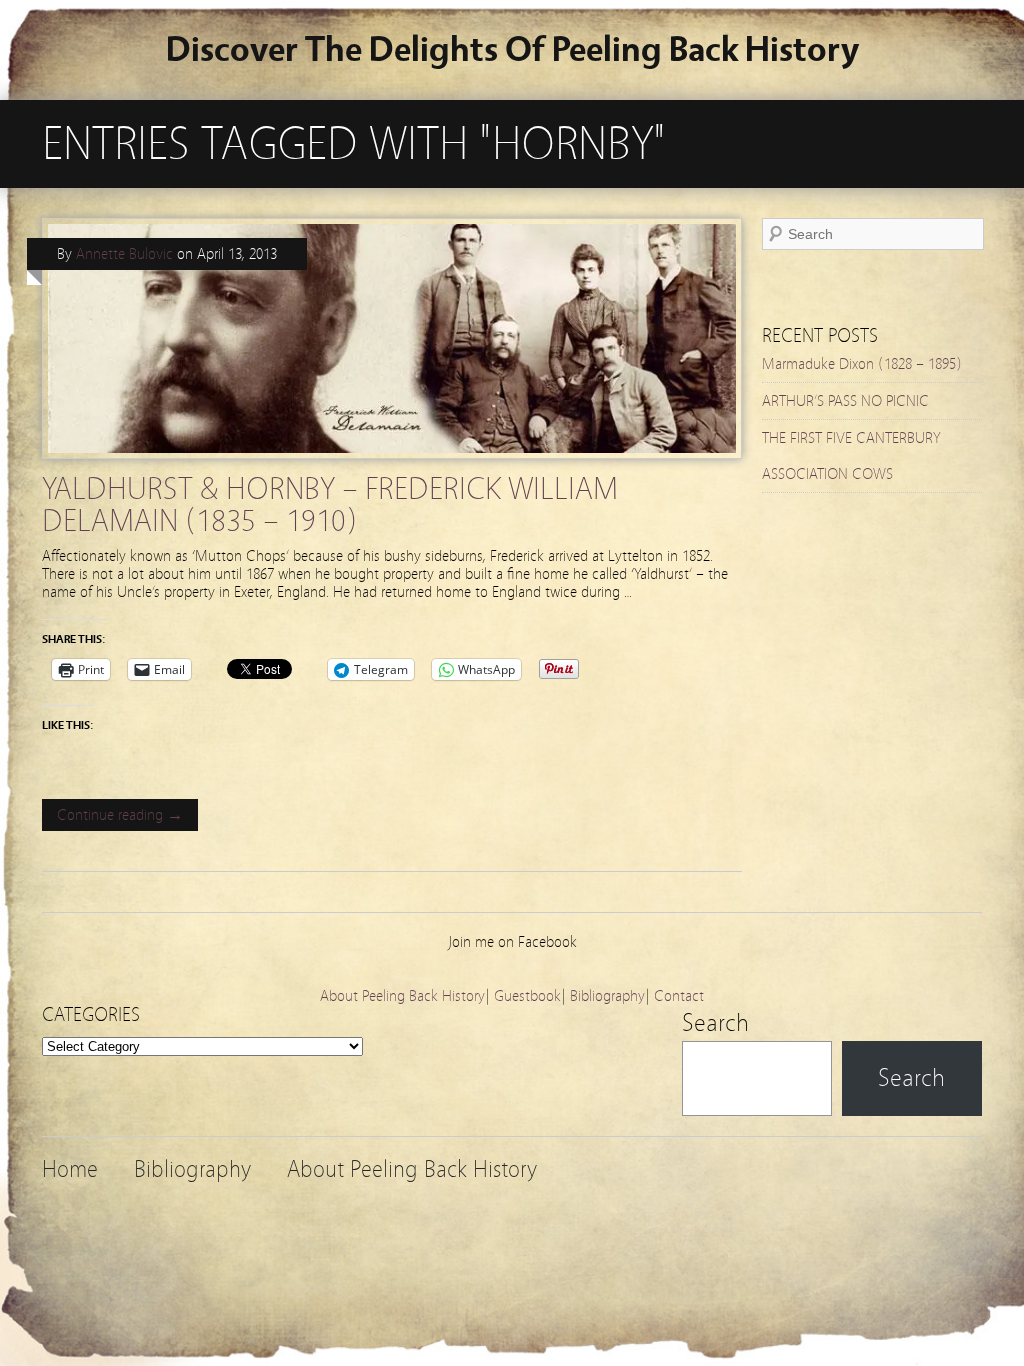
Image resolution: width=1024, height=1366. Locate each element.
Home (70, 1169)
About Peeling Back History (402, 996)
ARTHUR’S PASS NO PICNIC (845, 401)
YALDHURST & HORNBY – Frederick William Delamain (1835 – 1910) (330, 505)
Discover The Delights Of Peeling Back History (512, 49)
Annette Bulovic (124, 254)
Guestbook (527, 996)
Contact (679, 996)
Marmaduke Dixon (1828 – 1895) (862, 364)
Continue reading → (120, 815)
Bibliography (607, 996)
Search (715, 1023)
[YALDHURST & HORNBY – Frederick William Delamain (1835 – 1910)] (392, 464)
